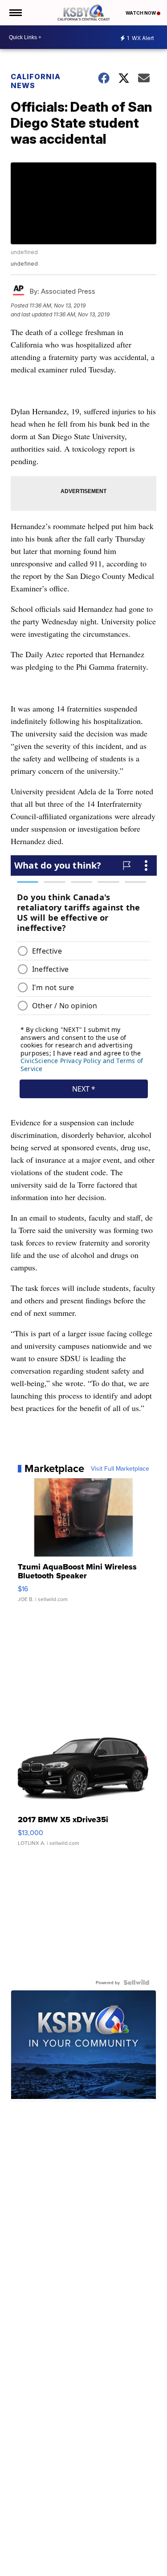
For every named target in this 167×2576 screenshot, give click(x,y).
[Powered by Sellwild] (136, 1982)
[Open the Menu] (15, 13)
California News (36, 81)
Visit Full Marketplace (120, 1468)
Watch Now (141, 13)
